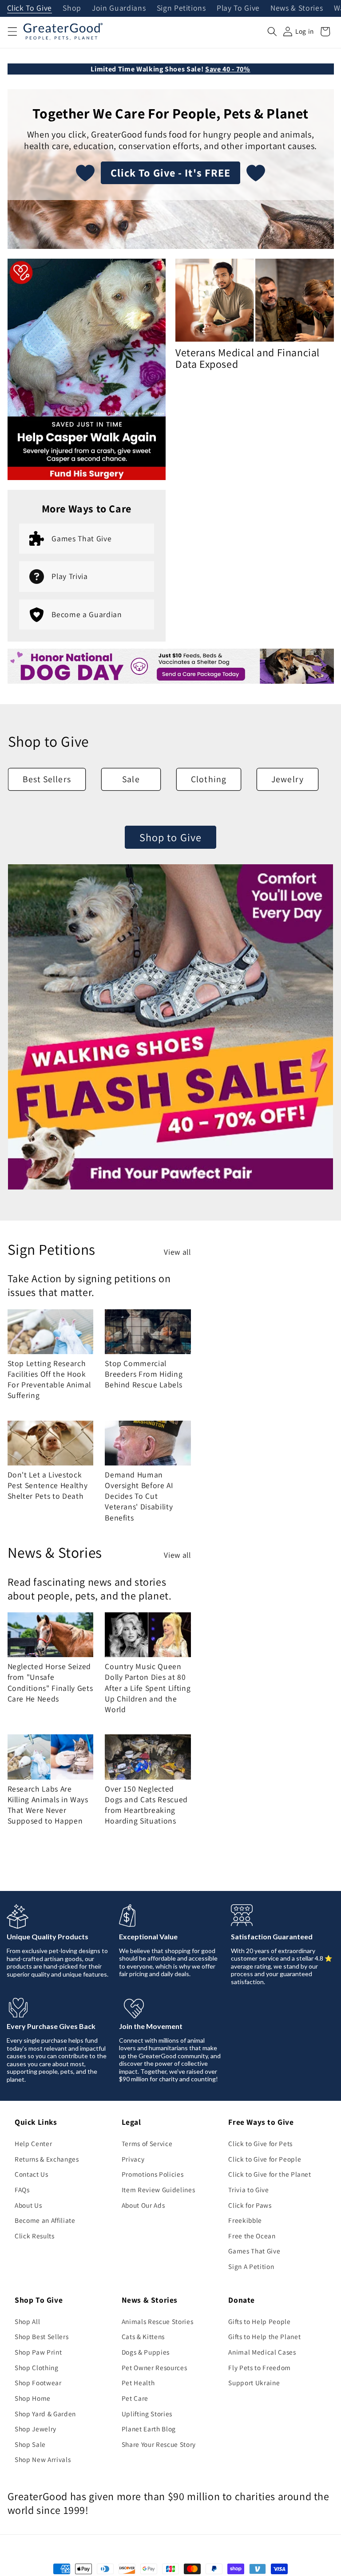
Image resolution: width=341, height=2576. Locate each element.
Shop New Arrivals (43, 2459)
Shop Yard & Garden (45, 2414)
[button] (12, 32)
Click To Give (30, 8)
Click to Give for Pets (260, 2143)
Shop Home (33, 2398)
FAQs (22, 2190)
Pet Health (138, 2383)
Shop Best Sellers (42, 2336)
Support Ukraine (254, 2383)
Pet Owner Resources (155, 2367)
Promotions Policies (153, 2174)
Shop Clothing (37, 2367)
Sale (131, 779)
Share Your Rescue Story (159, 2444)
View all (177, 1252)
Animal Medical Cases (262, 2352)
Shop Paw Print (38, 2352)
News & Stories (297, 8)
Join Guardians (119, 8)
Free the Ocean (252, 2236)
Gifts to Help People (259, 2321)
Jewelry (287, 779)
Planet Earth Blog (149, 2429)
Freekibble (245, 2220)
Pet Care (135, 2398)
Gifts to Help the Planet (264, 2336)
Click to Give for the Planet (270, 2174)
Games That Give (254, 2251)
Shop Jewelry (36, 2429)
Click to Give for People (265, 2159)
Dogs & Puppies (146, 2352)
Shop (72, 8)
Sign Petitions (181, 8)
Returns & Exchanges (47, 2159)
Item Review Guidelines (159, 2190)
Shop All (27, 2321)
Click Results (35, 2236)
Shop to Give (170, 837)
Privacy (133, 2159)
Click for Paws (250, 2205)
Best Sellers (47, 779)
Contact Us (32, 2174)
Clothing (209, 779)
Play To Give (238, 8)
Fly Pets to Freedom (260, 2367)
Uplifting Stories (147, 2414)
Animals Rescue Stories (158, 2321)
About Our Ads (143, 2205)
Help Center (33, 2143)
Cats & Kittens (143, 2336)
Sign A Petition (251, 2266)
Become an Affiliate (45, 2220)
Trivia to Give (248, 2190)
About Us (28, 2205)
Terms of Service (147, 2143)
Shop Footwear (38, 2383)
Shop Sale (30, 2444)
